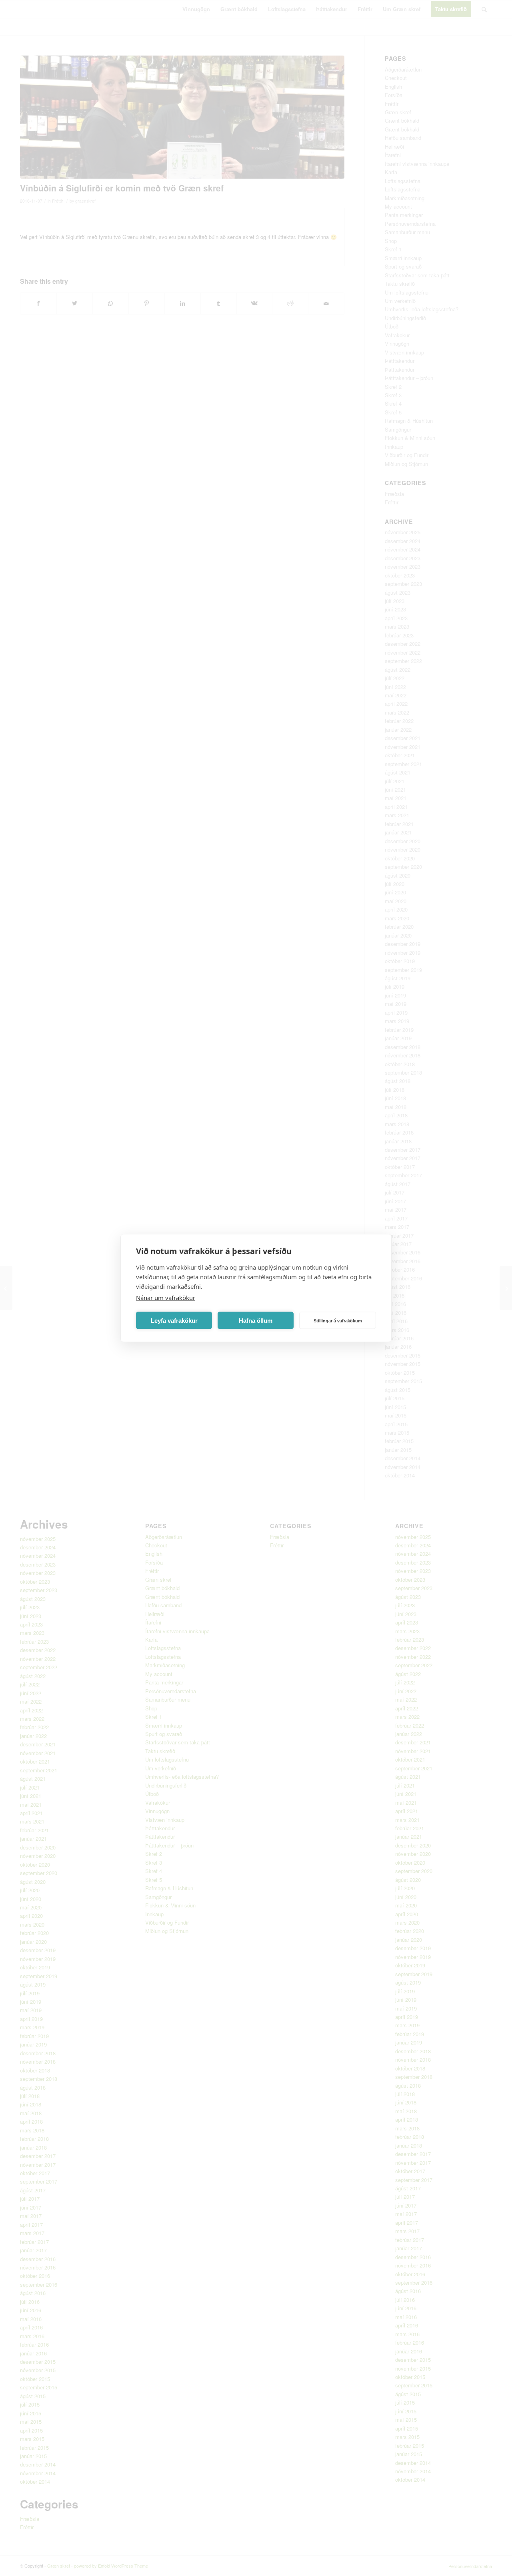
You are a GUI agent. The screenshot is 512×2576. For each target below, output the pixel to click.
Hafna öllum (256, 1320)
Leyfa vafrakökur (174, 1320)
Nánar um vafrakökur (166, 1298)
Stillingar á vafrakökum (338, 1320)
